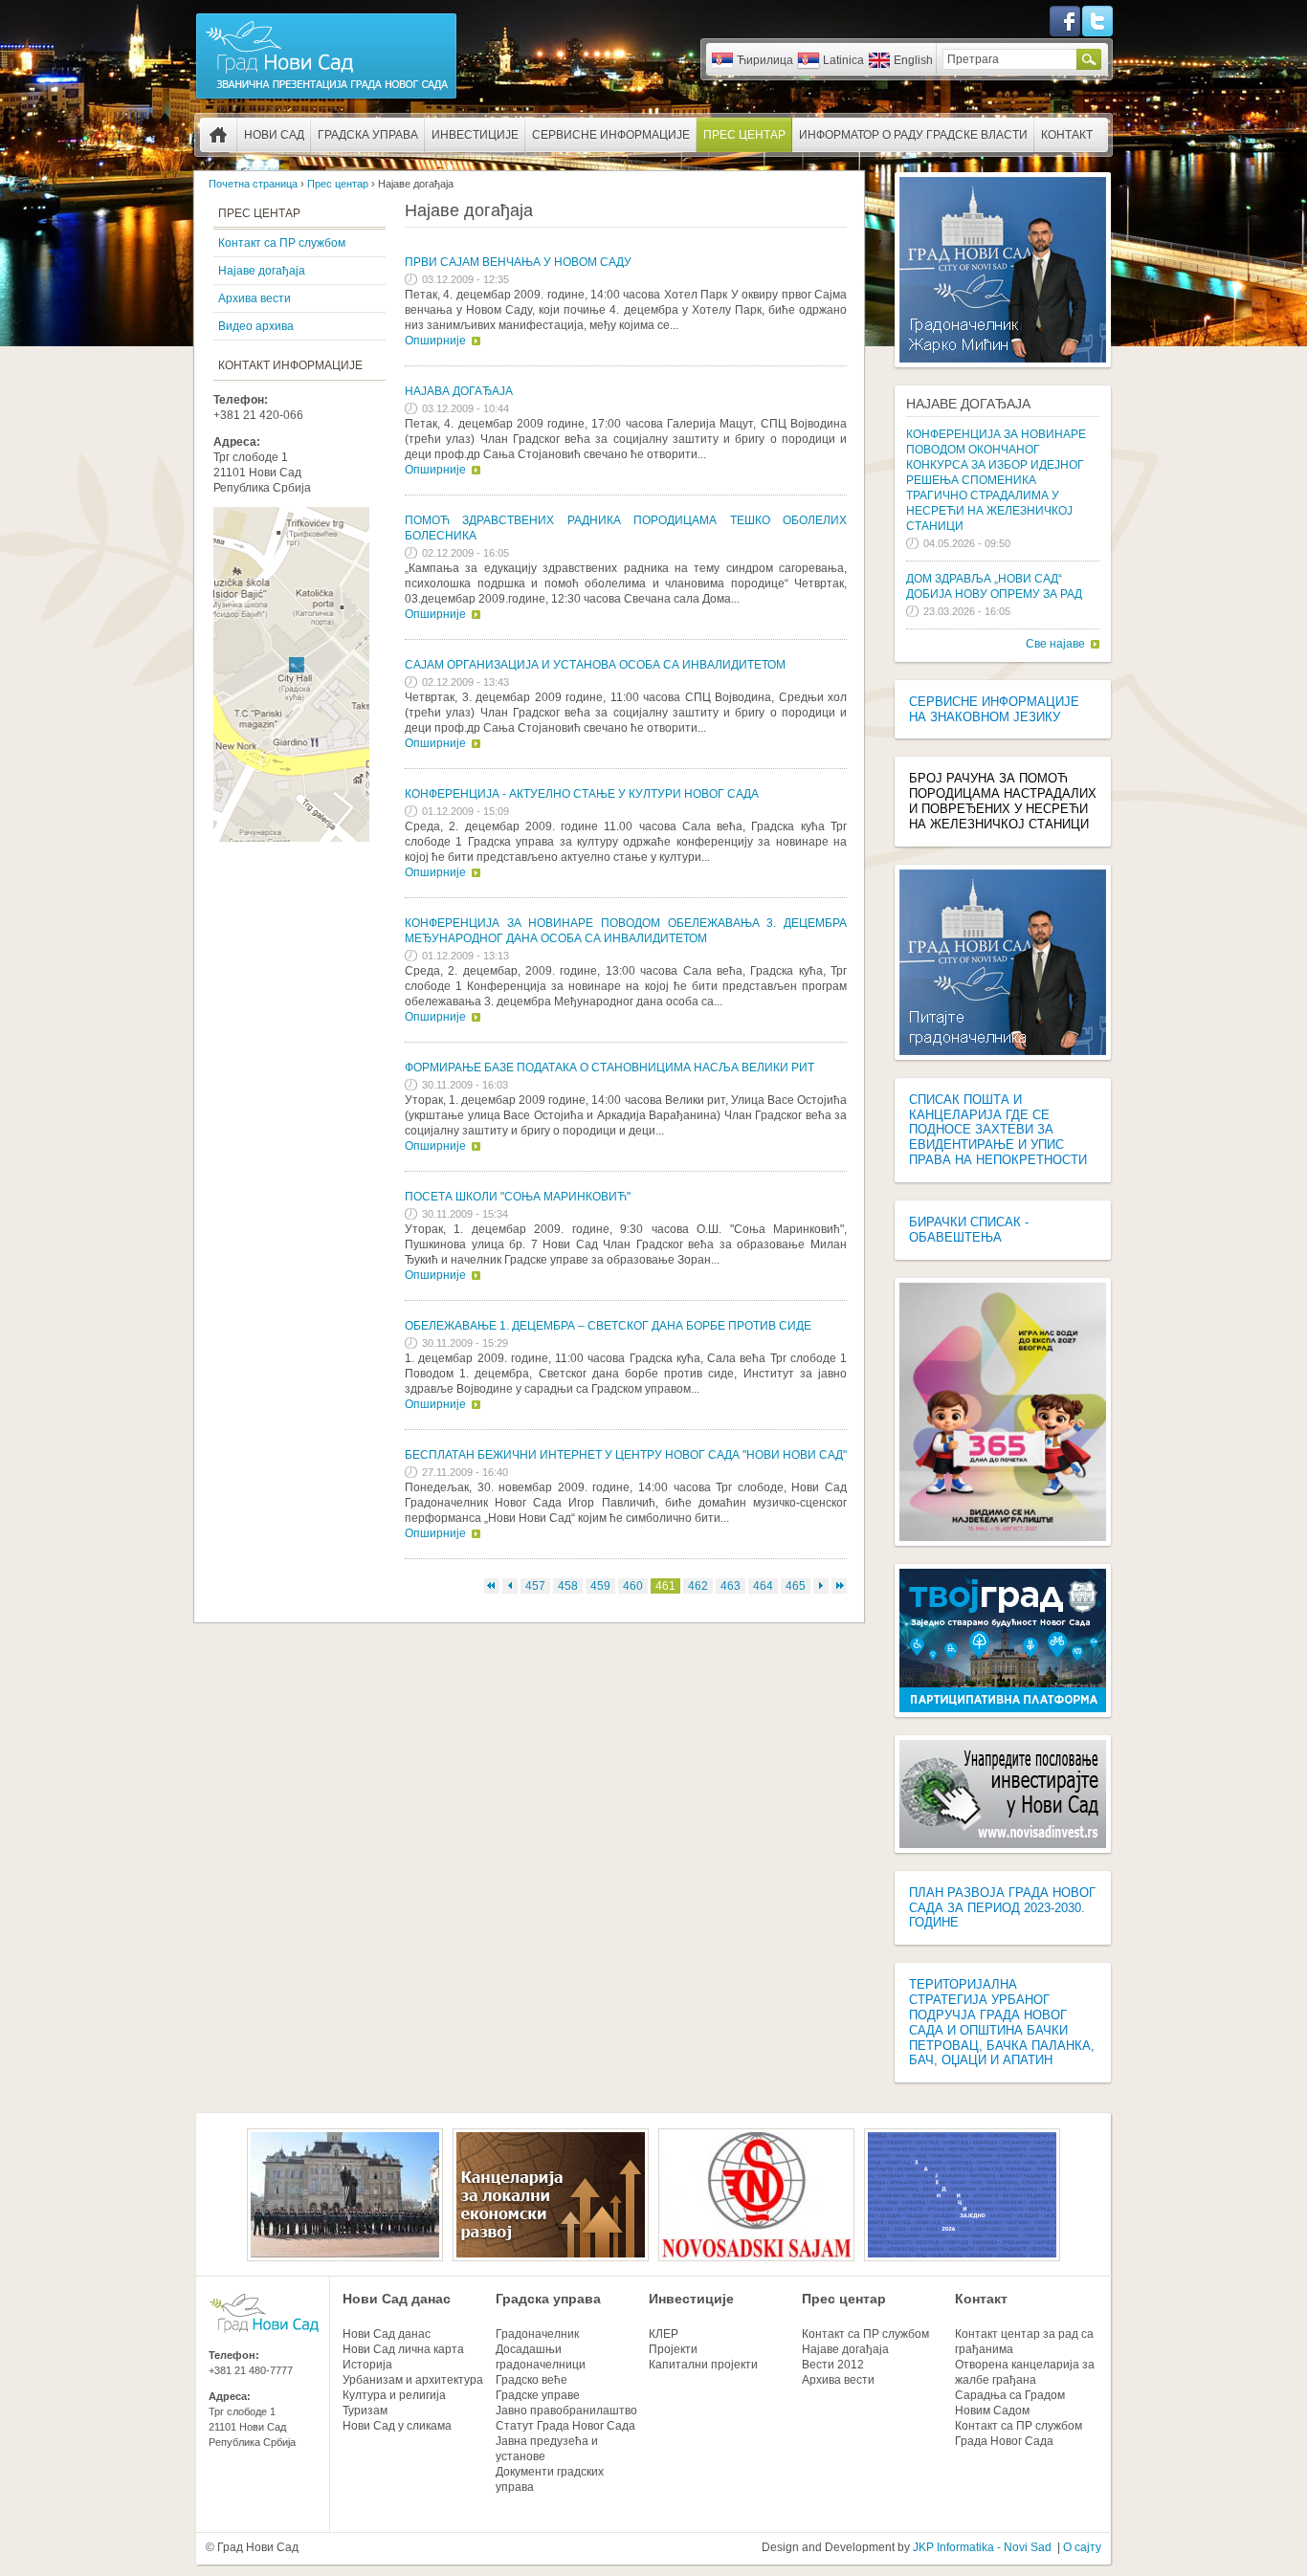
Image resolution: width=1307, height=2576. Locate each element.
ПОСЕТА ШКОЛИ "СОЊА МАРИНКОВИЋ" (518, 1197)
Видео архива (256, 326)
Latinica (843, 60)
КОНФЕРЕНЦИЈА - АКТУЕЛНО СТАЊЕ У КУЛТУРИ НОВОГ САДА (582, 794)
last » (839, 1586)
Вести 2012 (833, 2365)
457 (535, 1586)
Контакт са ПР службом (282, 243)
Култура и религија (394, 2395)
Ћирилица (765, 60)
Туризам (365, 2411)
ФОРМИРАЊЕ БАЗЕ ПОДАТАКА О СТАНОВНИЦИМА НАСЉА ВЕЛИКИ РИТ (609, 1068)
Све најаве (1055, 644)
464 (763, 1586)
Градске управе (538, 2395)
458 (568, 1586)
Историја (367, 2365)
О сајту (1082, 2547)
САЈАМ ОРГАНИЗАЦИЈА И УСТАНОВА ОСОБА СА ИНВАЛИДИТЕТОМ (595, 665)
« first (492, 1586)
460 (633, 1586)
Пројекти (673, 2349)
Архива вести (255, 298)
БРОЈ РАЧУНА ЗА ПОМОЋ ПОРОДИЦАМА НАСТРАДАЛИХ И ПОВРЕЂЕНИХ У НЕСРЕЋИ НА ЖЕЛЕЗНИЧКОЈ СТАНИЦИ (1003, 801)
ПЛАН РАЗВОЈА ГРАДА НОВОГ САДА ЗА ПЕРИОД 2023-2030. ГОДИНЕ (1002, 1908)
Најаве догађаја (262, 271)
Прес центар (744, 135)
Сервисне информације (611, 135)
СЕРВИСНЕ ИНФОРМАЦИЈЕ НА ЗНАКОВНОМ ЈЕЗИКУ (994, 709)
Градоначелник (537, 2334)
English (913, 60)
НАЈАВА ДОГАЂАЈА (459, 391)
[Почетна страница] (326, 98)
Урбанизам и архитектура (413, 2380)
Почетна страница (218, 135)
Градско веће (532, 2380)
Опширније (435, 341)
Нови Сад (274, 135)
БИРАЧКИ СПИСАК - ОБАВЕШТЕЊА (969, 1230)
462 (698, 1586)
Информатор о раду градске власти (913, 135)
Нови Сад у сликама (397, 2426)
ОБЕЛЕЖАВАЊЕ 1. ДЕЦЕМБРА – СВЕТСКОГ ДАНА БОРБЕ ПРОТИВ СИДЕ (608, 1326)
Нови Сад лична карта (403, 2349)
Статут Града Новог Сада (565, 2426)
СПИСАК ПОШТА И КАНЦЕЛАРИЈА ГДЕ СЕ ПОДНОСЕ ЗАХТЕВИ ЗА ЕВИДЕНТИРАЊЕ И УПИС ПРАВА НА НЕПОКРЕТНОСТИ (998, 1130)
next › (821, 1586)
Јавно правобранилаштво (566, 2411)
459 (600, 1586)
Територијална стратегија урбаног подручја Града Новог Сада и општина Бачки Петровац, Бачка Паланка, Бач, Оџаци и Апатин (1002, 2022)
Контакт (1067, 135)
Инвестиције (475, 135)
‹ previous (510, 1586)
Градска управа (368, 135)
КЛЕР (664, 2334)
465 (796, 1586)
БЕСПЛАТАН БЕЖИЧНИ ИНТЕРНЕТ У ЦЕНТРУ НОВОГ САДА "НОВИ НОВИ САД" (626, 1455)
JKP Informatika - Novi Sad (982, 2547)
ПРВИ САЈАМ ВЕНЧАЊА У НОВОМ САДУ (518, 262)
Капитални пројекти (703, 2365)
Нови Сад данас (397, 2299)
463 (731, 1586)
